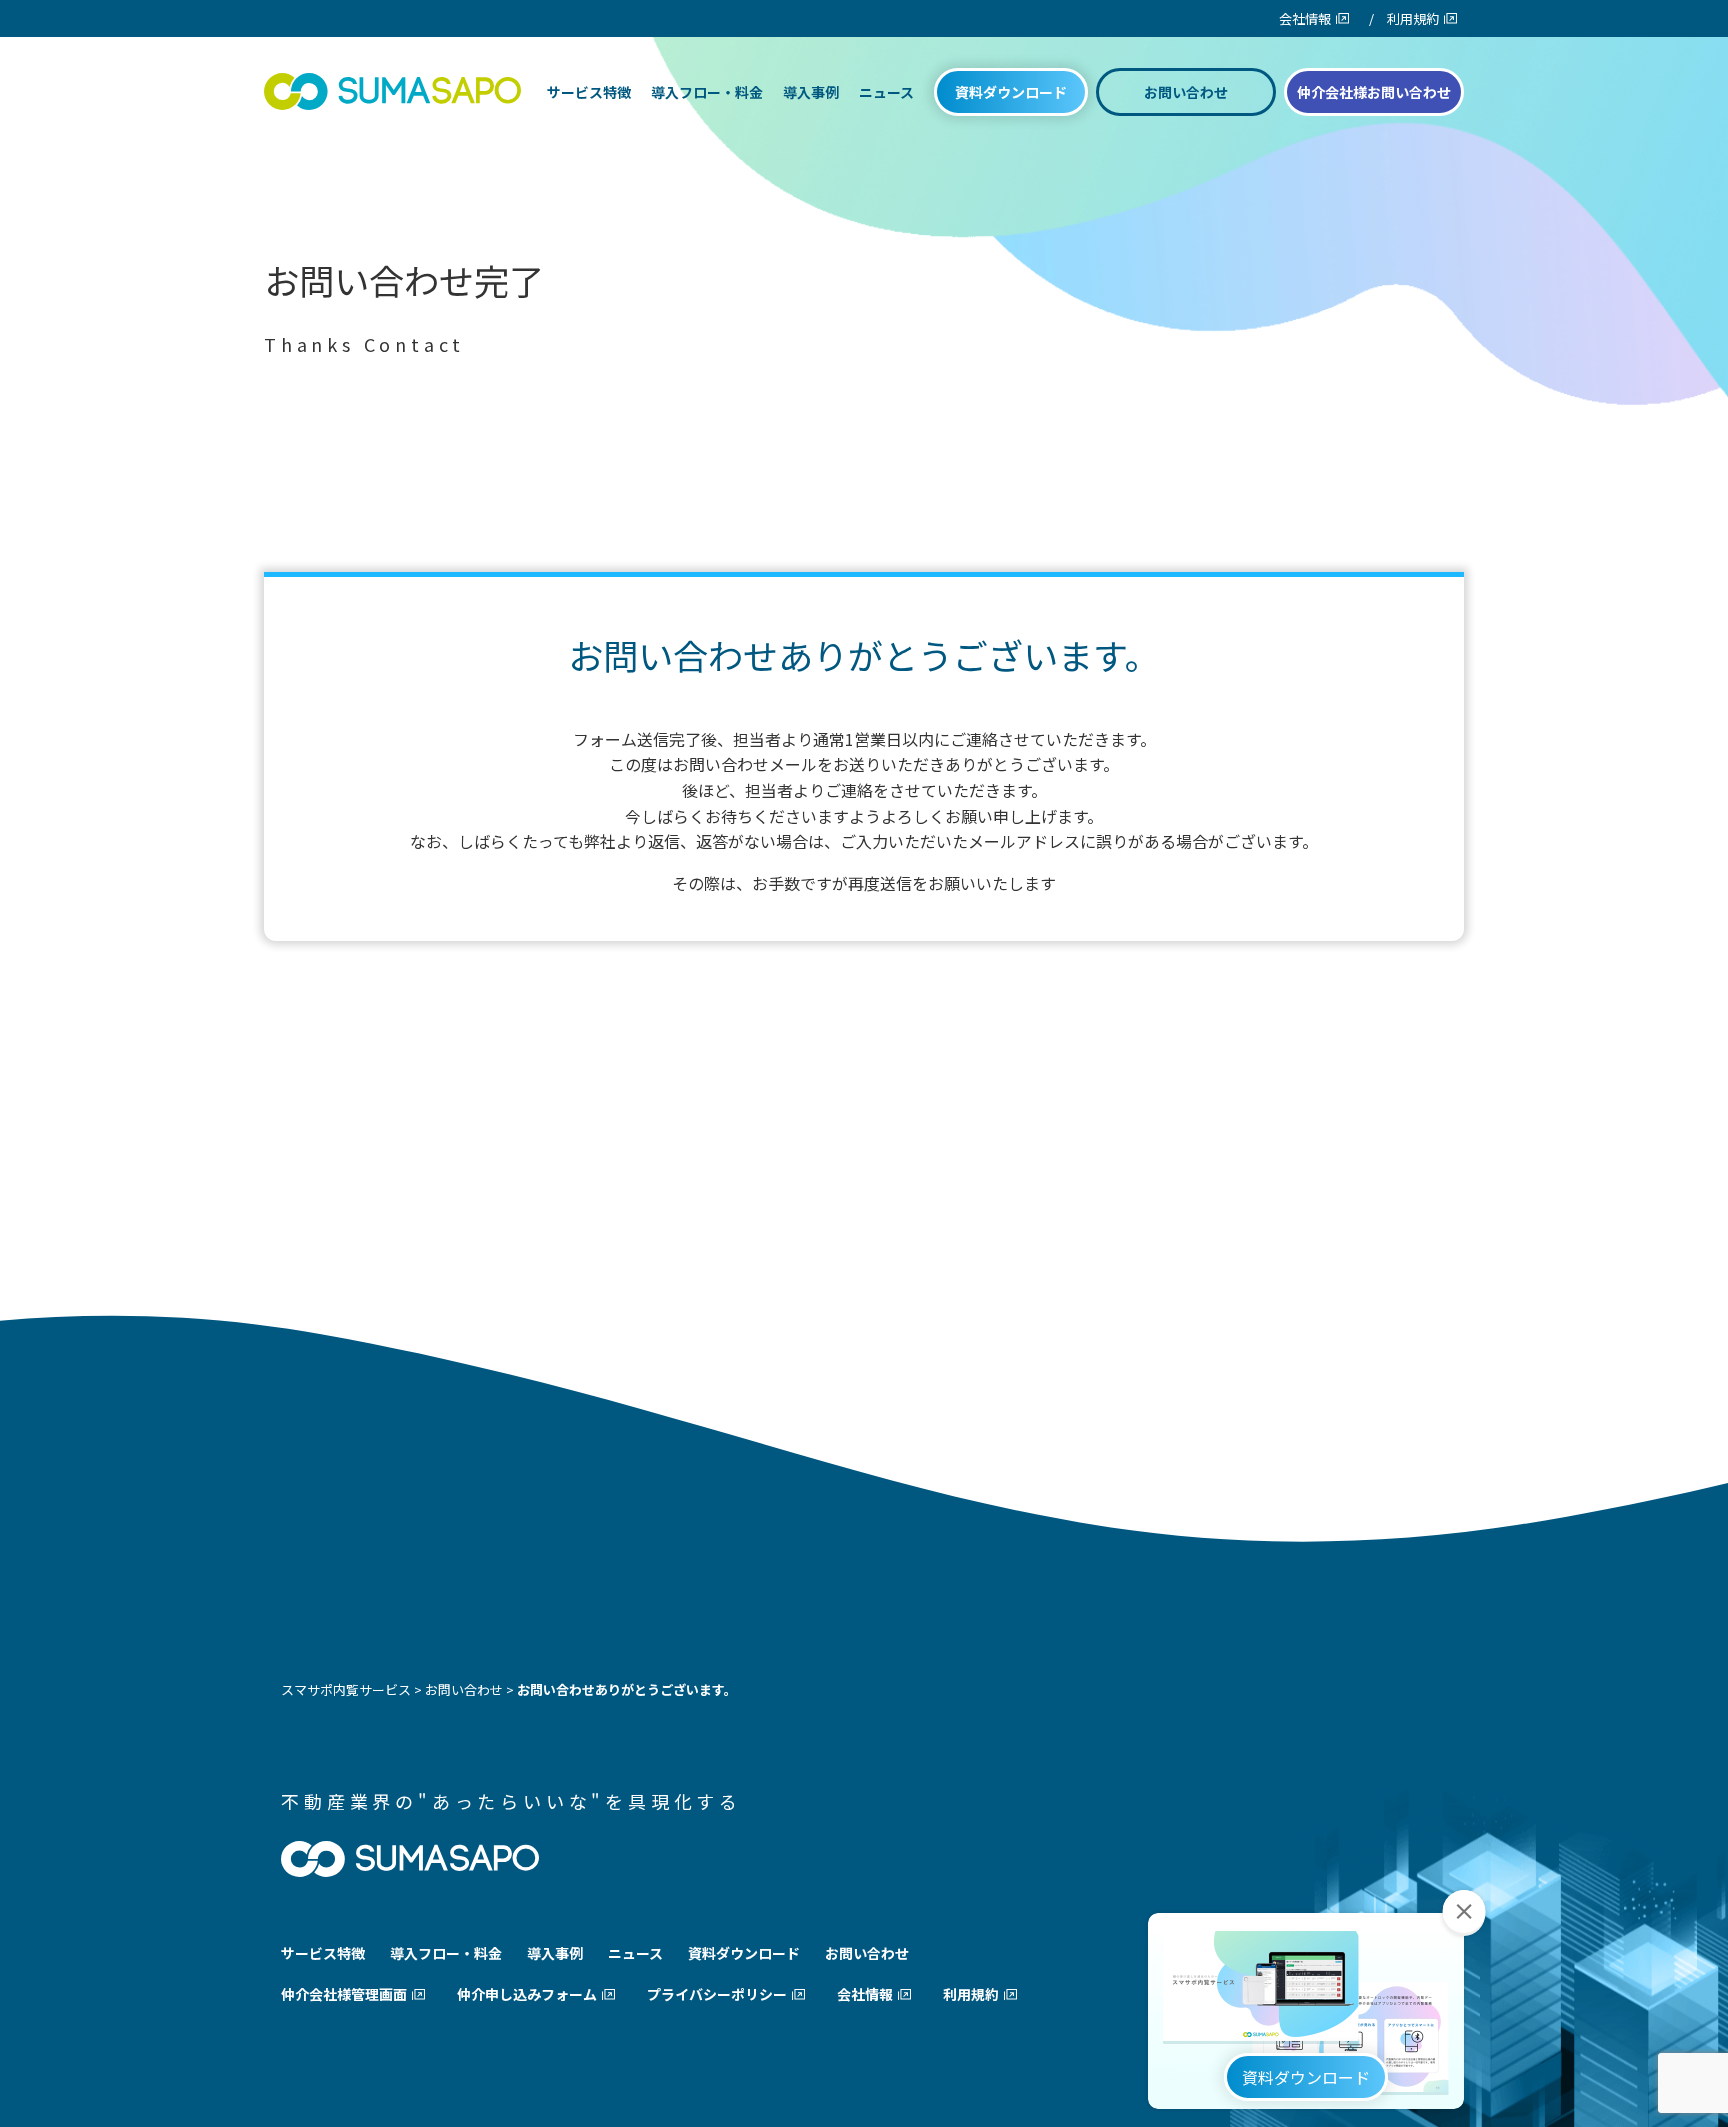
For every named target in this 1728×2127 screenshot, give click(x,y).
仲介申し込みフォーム (527, 1994)
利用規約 (1413, 18)
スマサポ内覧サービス (346, 1689)
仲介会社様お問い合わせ (1374, 92)
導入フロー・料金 (707, 92)
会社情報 (1305, 18)
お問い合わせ (1186, 92)
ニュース (886, 92)
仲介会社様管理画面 (344, 1994)
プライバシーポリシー (717, 1994)
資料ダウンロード (1011, 92)
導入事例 (811, 92)
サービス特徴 (589, 92)
